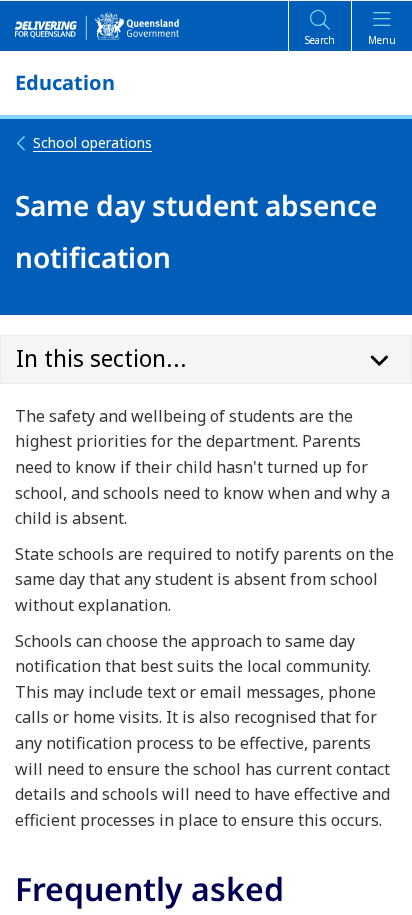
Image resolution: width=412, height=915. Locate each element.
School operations (92, 142)
